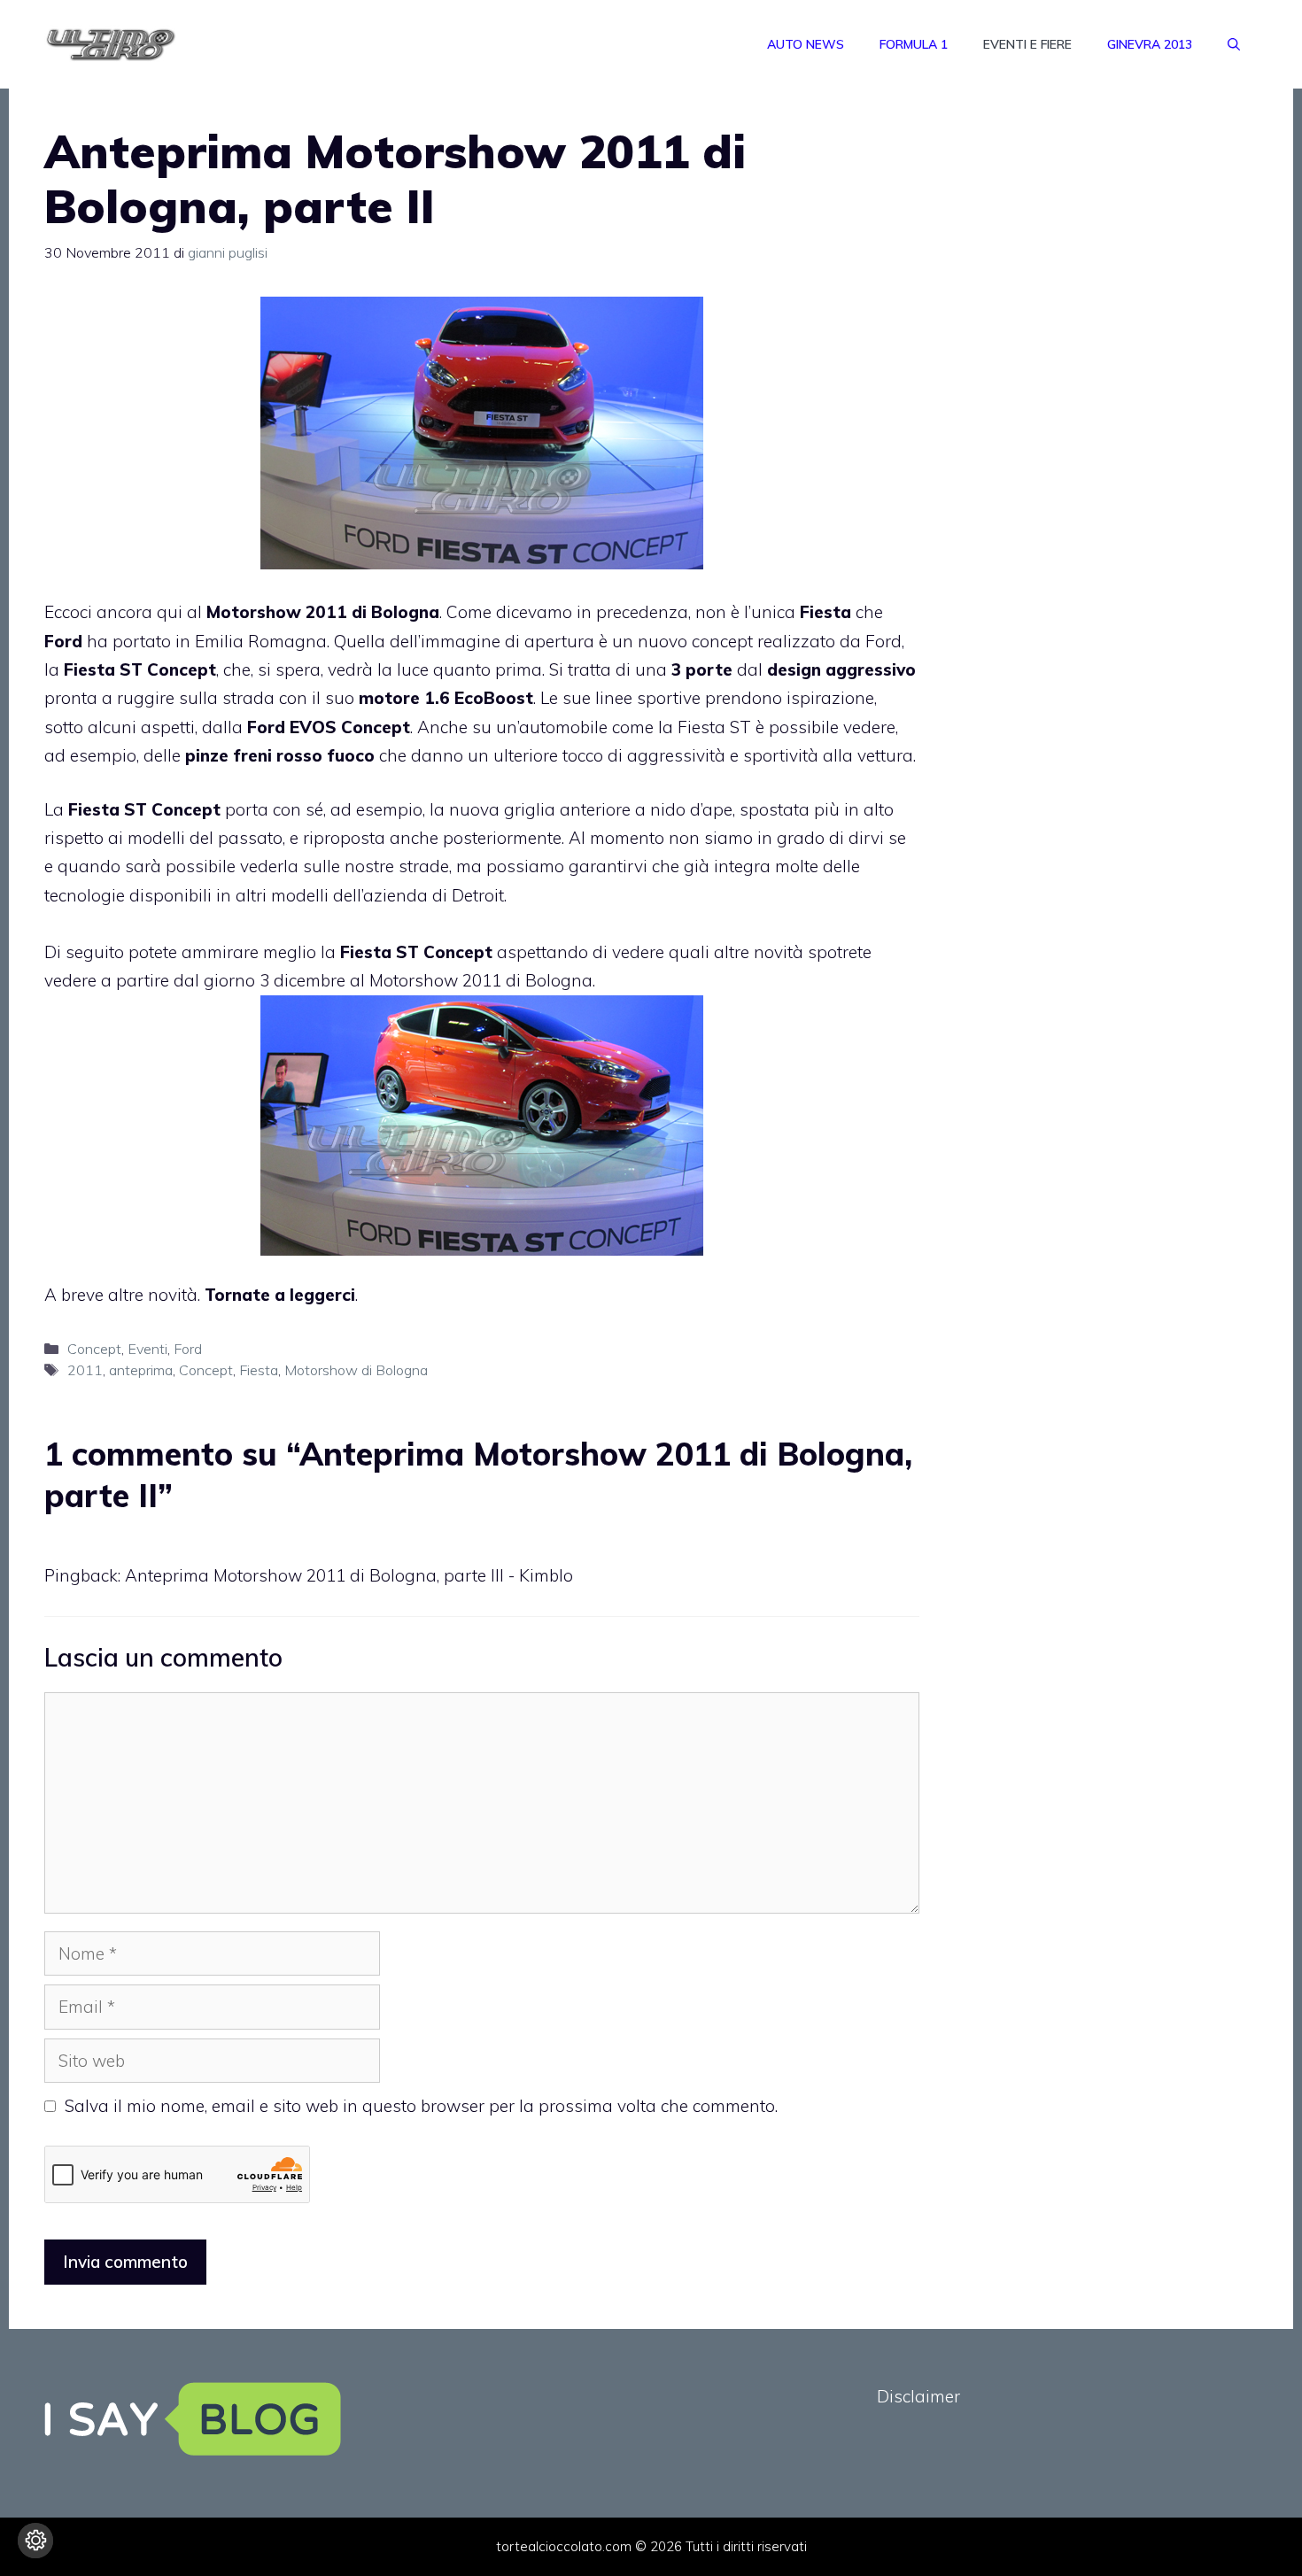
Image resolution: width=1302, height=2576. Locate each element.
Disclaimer (918, 2396)
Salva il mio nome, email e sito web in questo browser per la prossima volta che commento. (421, 2106)
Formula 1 (914, 44)
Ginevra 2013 (1150, 44)
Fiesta (259, 1370)
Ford (188, 1349)
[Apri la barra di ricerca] (1234, 44)
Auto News (806, 44)
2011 (85, 1370)
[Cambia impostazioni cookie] (35, 2541)
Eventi (147, 1349)
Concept (94, 1349)
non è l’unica (773, 612)
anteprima (141, 1370)
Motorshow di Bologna (356, 1370)
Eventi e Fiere (1027, 44)
